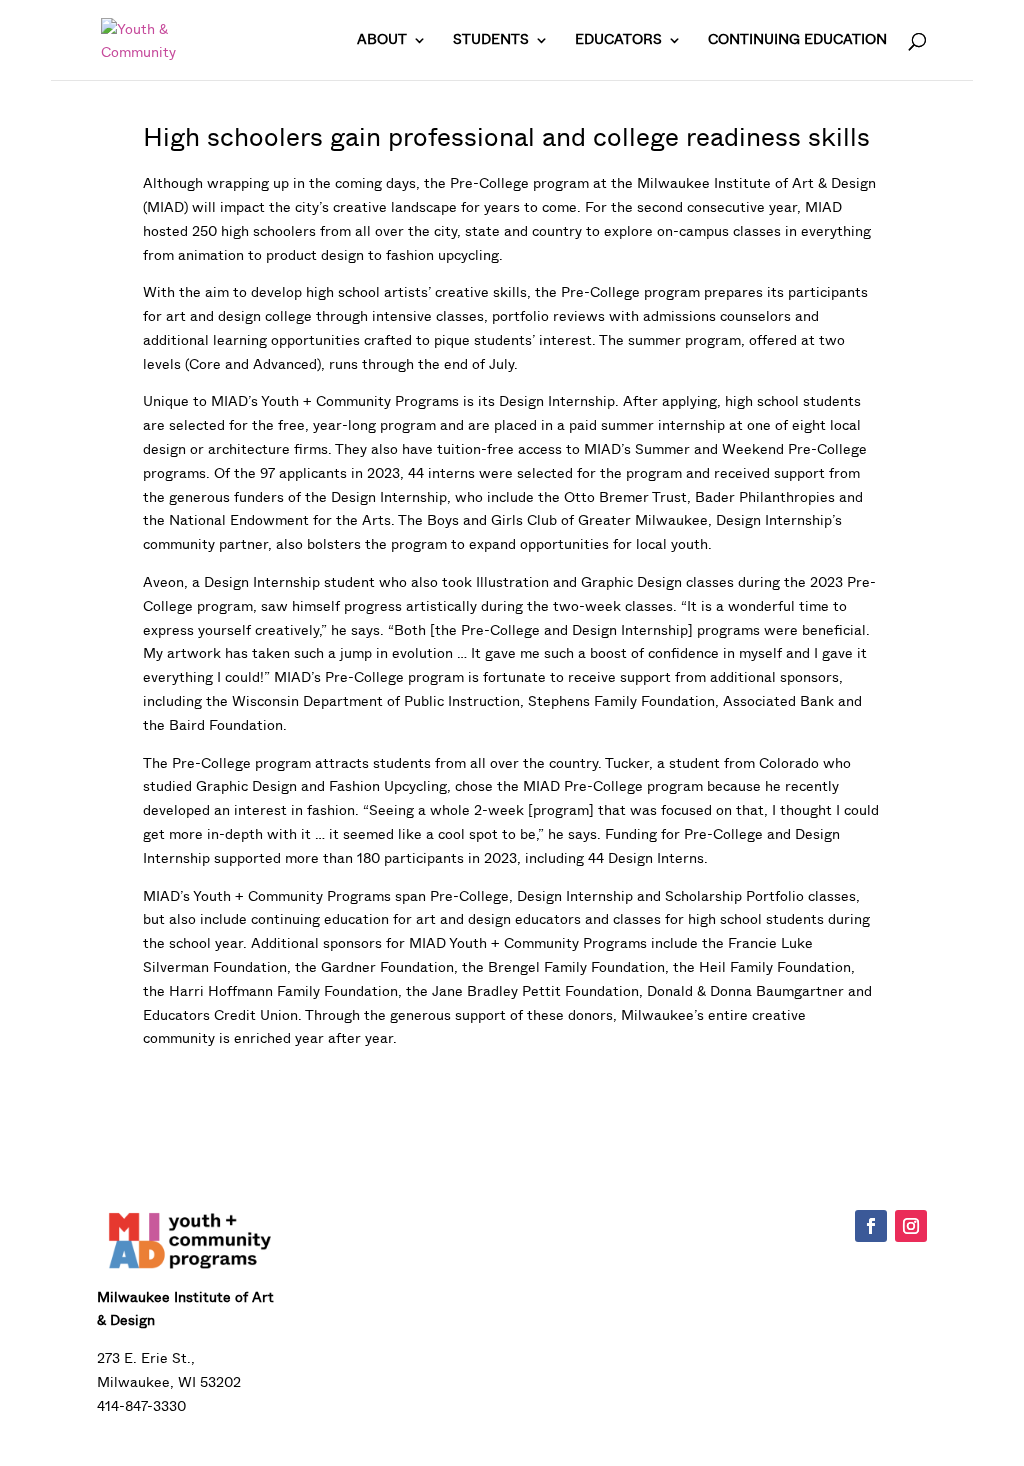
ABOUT (382, 41)
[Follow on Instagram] (911, 1226)
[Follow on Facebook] (871, 1226)
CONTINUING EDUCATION (797, 41)
